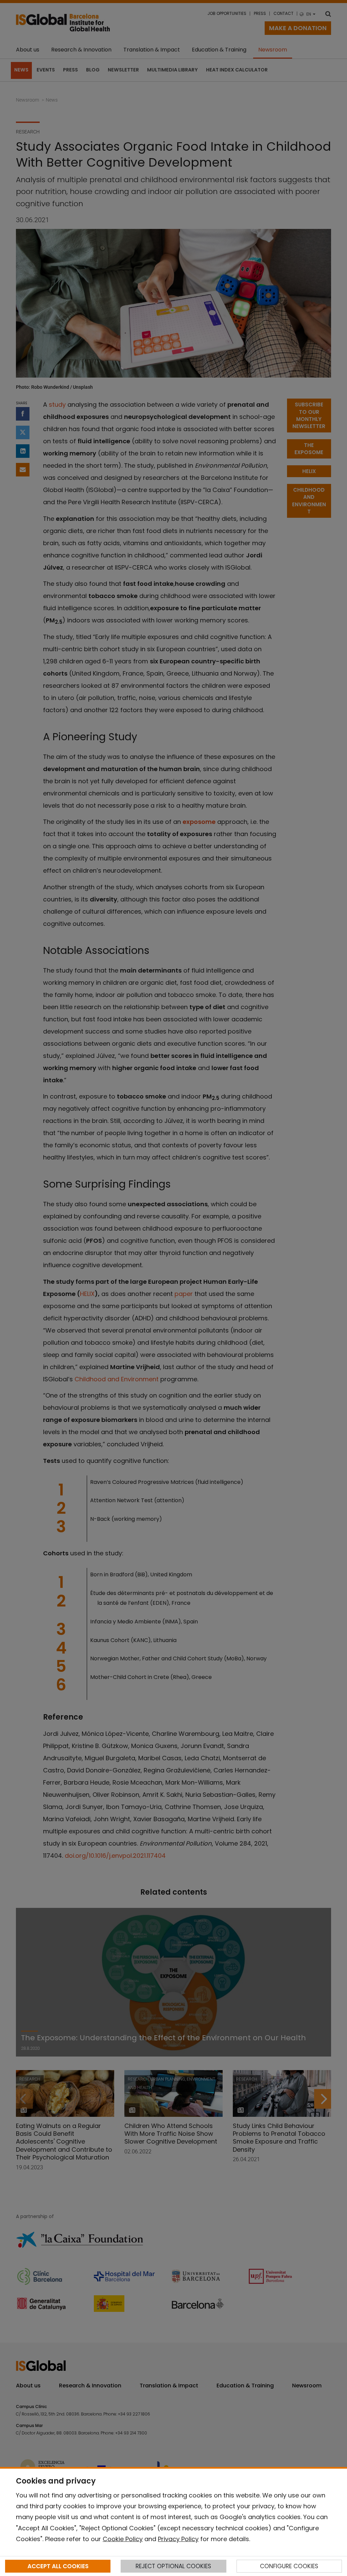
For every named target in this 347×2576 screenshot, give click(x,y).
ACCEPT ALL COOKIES (58, 2566)
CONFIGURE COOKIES (289, 2566)
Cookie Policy (123, 2539)
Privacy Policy (178, 2539)
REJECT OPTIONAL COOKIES (173, 2566)
